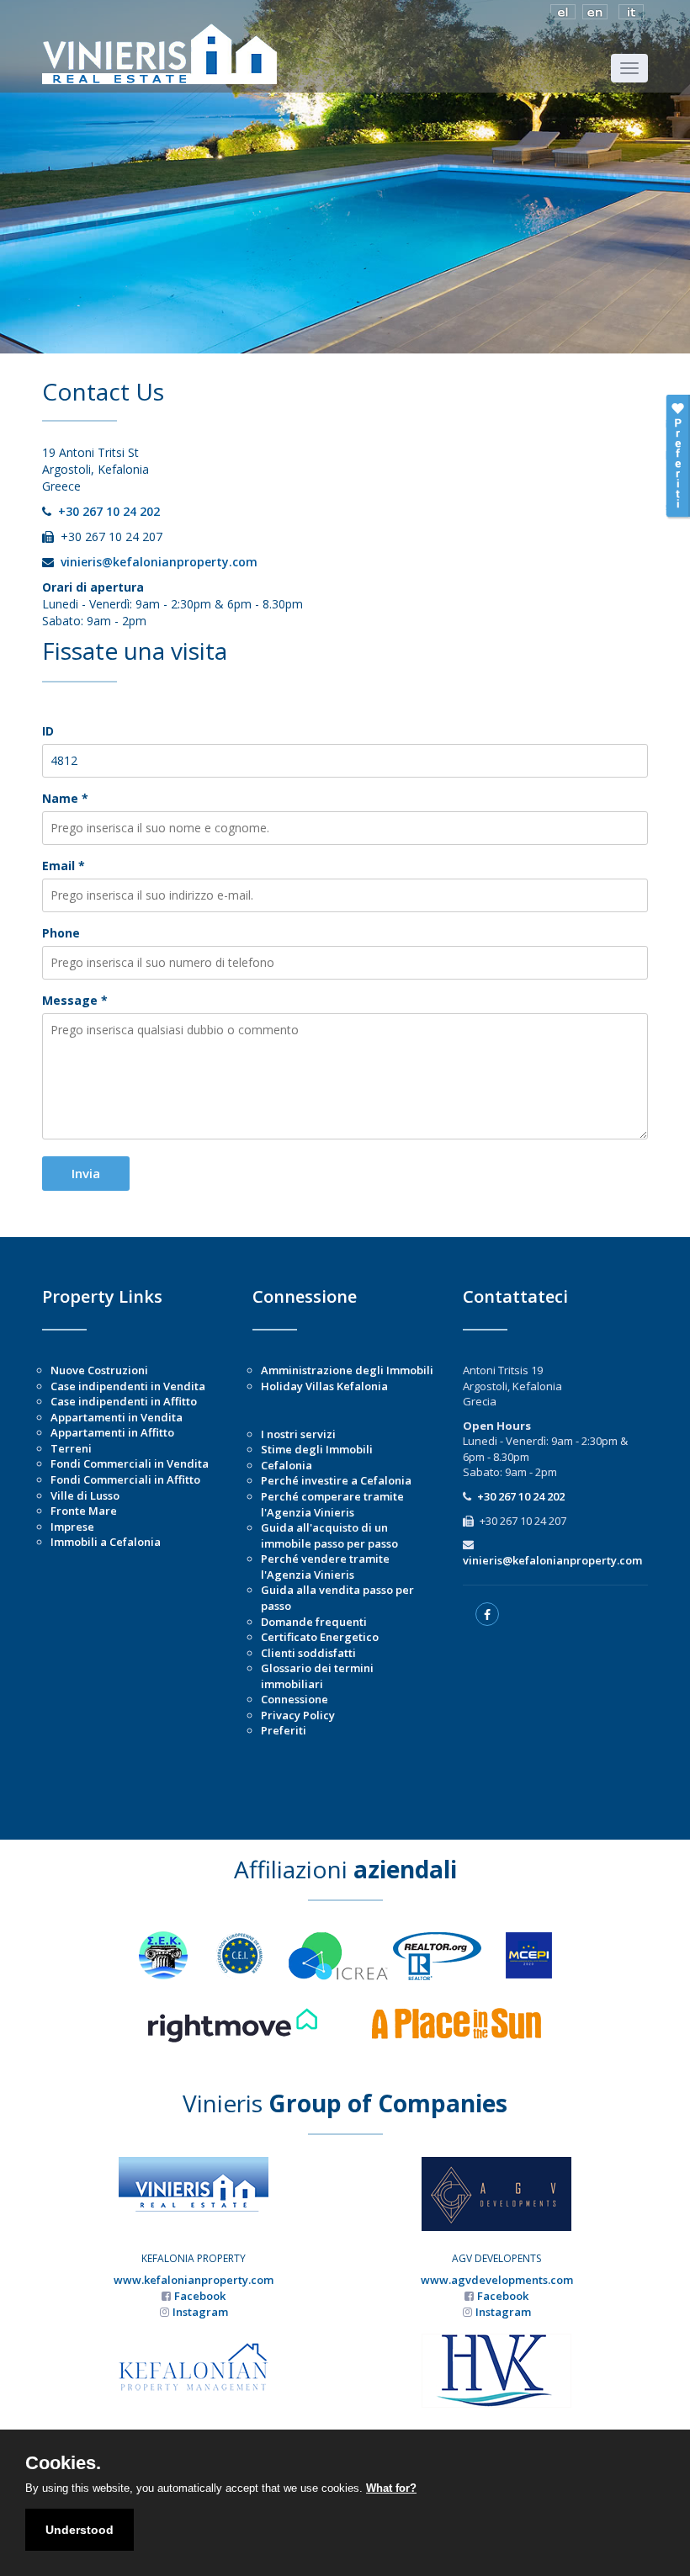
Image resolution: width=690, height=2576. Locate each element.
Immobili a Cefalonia (106, 1542)
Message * (75, 1000)
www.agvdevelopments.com (497, 2280)
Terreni (71, 1448)
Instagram (200, 2312)
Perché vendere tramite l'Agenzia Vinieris (325, 1567)
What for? (391, 2488)
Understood (80, 2530)
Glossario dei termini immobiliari (317, 1676)
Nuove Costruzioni (99, 1370)
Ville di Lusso (85, 1495)
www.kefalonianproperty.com (194, 2280)
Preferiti (284, 1730)
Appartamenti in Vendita (117, 1417)
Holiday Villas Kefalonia (324, 1386)
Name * (65, 798)
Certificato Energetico (320, 1637)
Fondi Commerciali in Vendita (130, 1463)
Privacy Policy (298, 1715)
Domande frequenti (314, 1622)
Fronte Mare (84, 1511)
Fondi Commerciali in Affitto (125, 1479)
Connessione (295, 1699)
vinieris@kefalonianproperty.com (159, 562)
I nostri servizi (298, 1434)
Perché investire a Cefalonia (336, 1480)
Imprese (72, 1527)
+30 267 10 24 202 (109, 511)
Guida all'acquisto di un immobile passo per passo (329, 1535)
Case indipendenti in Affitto (124, 1401)
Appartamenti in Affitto (112, 1432)
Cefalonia (287, 1465)
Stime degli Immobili (317, 1449)
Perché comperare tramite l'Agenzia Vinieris (332, 1504)
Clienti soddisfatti (308, 1653)
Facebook (200, 2296)
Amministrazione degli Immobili (347, 1370)
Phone (61, 933)
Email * (64, 866)
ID (48, 731)
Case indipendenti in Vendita (128, 1386)
